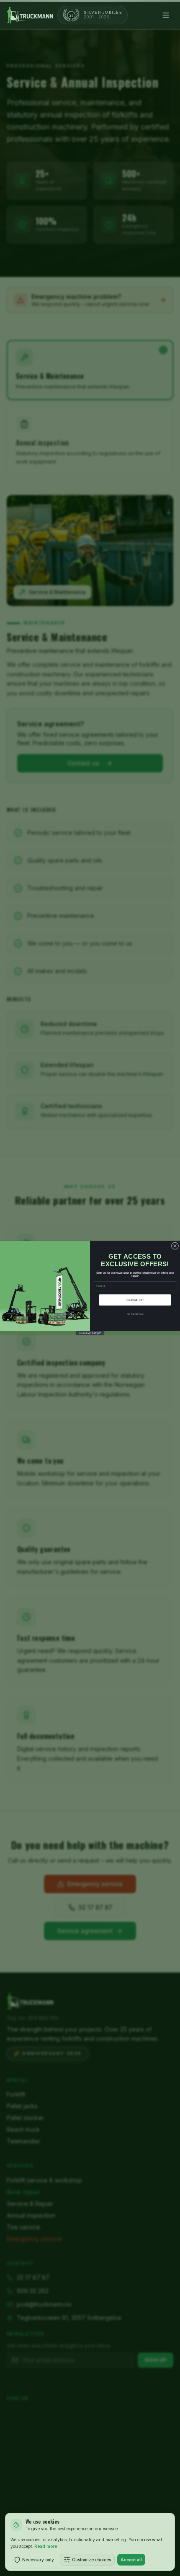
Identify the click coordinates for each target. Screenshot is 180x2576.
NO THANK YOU (135, 1314)
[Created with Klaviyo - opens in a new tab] (90, 1333)
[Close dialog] (175, 1246)
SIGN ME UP (135, 1300)
